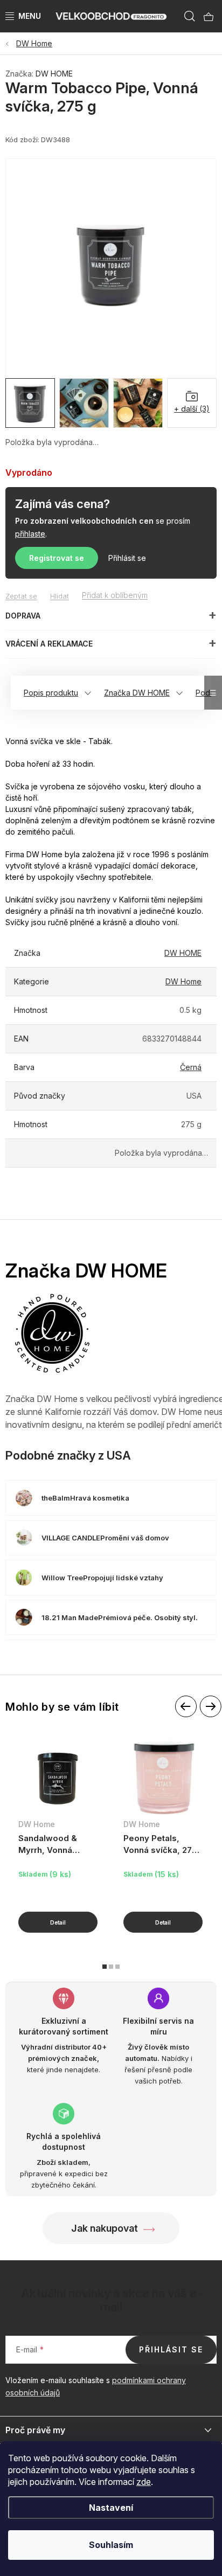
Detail (58, 1922)
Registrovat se (57, 558)
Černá (191, 1067)
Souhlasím (111, 2545)
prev (186, 1707)
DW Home (183, 981)
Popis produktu (51, 693)
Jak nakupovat (105, 2228)
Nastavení (111, 2508)
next (210, 1707)
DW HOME (54, 74)
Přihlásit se (127, 558)
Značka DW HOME (137, 693)
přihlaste (30, 534)
